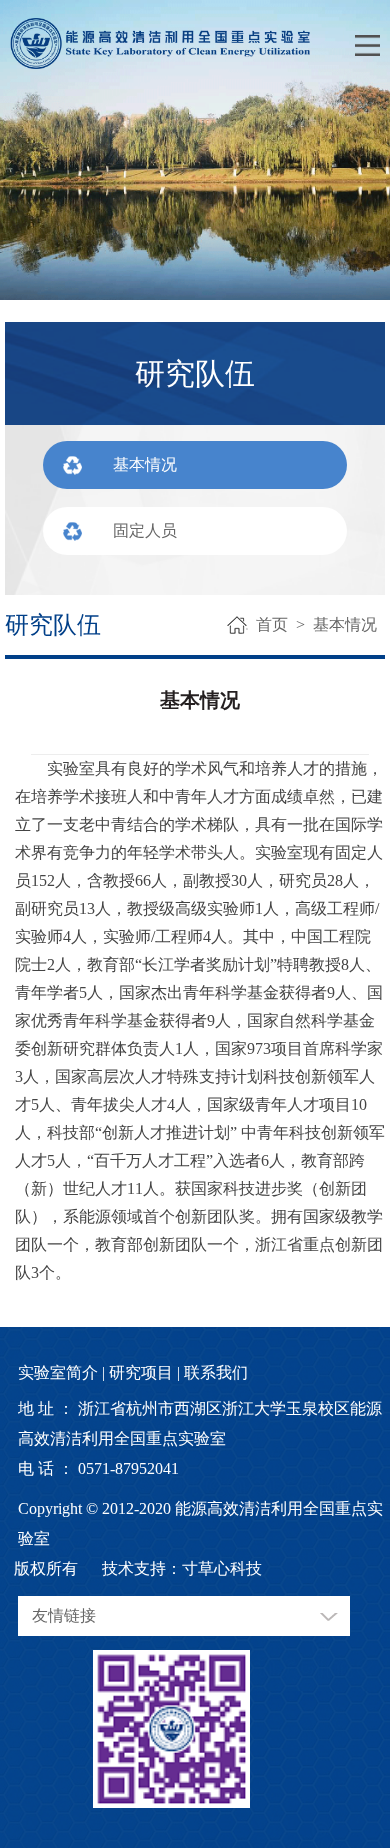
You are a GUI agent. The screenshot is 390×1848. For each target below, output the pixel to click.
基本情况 (145, 464)
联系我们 (216, 1372)
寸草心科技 (222, 1568)
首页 (272, 624)
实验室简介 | (61, 1372)
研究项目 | (144, 1372)
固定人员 (145, 530)
